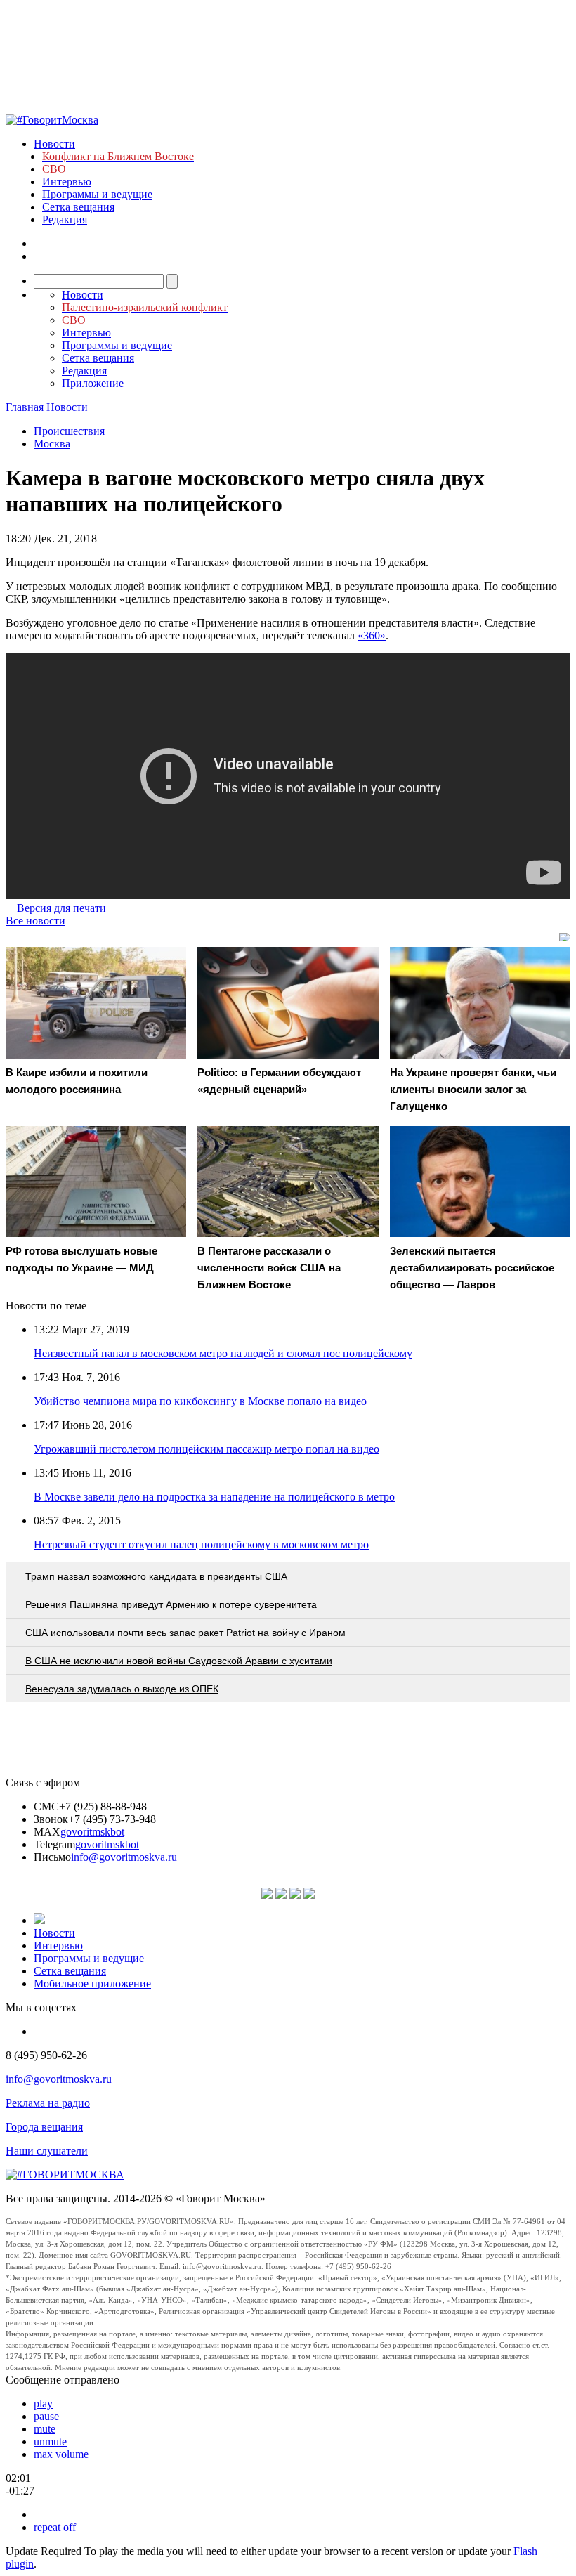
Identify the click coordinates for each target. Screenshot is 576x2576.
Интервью (67, 182)
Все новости (35, 921)
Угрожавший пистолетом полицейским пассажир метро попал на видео (207, 1449)
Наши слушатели (47, 2151)
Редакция (65, 220)
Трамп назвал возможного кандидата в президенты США (156, 1576)
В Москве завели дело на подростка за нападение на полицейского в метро (214, 1497)
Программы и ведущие (97, 194)
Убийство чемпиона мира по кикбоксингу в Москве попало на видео (200, 1401)
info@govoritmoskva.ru (124, 1857)
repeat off (55, 2527)
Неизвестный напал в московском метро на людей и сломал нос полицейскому (223, 1353)
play (43, 2404)
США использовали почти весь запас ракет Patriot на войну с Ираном (185, 1633)
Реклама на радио (48, 2103)
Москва (52, 444)
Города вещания (44, 2127)
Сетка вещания (78, 207)
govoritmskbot (92, 1832)
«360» (372, 635)
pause (46, 2416)
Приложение (93, 383)
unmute (50, 2441)
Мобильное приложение (92, 1983)
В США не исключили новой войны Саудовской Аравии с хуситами (179, 1661)
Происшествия (69, 431)
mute (45, 2429)
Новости (54, 144)
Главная (25, 407)
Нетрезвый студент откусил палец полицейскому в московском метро (201, 1544)
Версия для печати (61, 908)
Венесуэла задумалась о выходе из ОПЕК (122, 1689)
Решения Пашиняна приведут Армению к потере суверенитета (171, 1604)
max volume (61, 2454)
